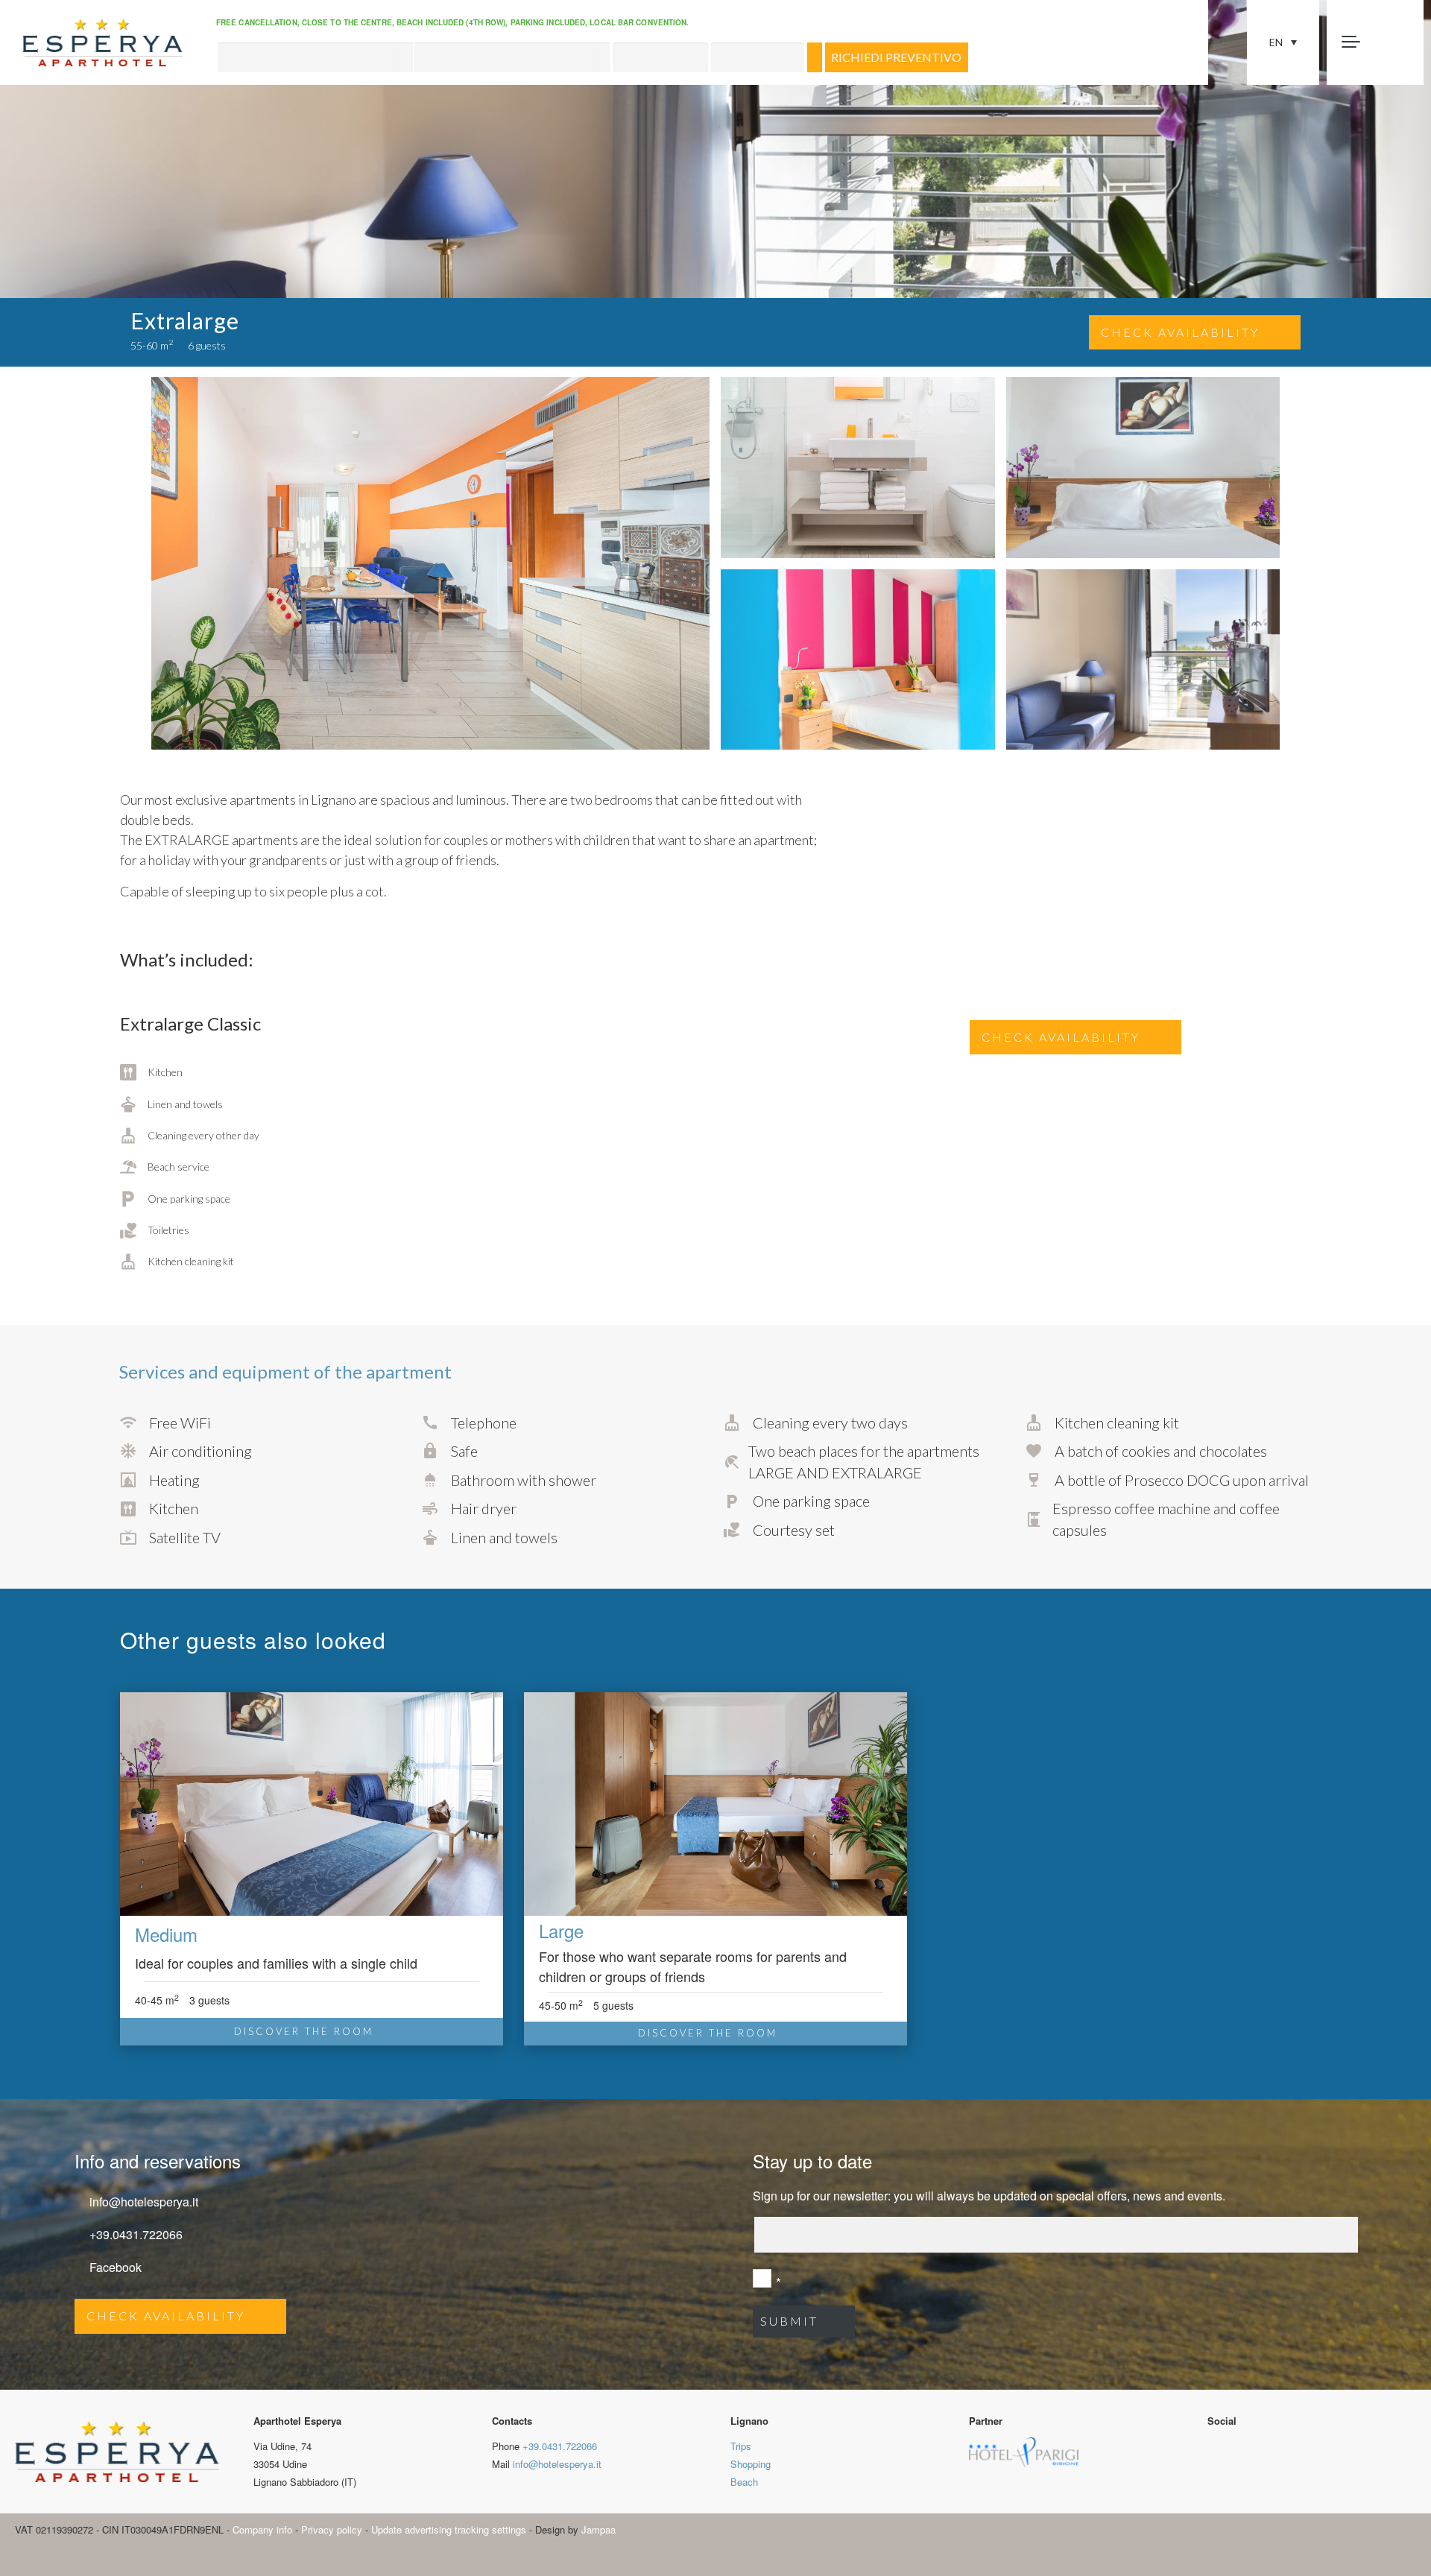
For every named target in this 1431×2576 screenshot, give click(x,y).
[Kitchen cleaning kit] (177, 1262)
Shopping (751, 2464)
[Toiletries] (156, 1230)
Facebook (116, 2267)
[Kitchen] (151, 1073)
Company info (262, 2529)
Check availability (1180, 332)
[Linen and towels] (171, 1104)
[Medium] (312, 1806)
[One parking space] (175, 1199)
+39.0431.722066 (136, 2234)
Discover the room (304, 2031)
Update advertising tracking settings (449, 2529)
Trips (741, 2446)
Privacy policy (332, 2529)
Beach (744, 2482)
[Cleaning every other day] (190, 1136)
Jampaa (598, 2529)
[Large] (715, 1804)
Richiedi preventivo (896, 57)
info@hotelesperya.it (144, 2202)
